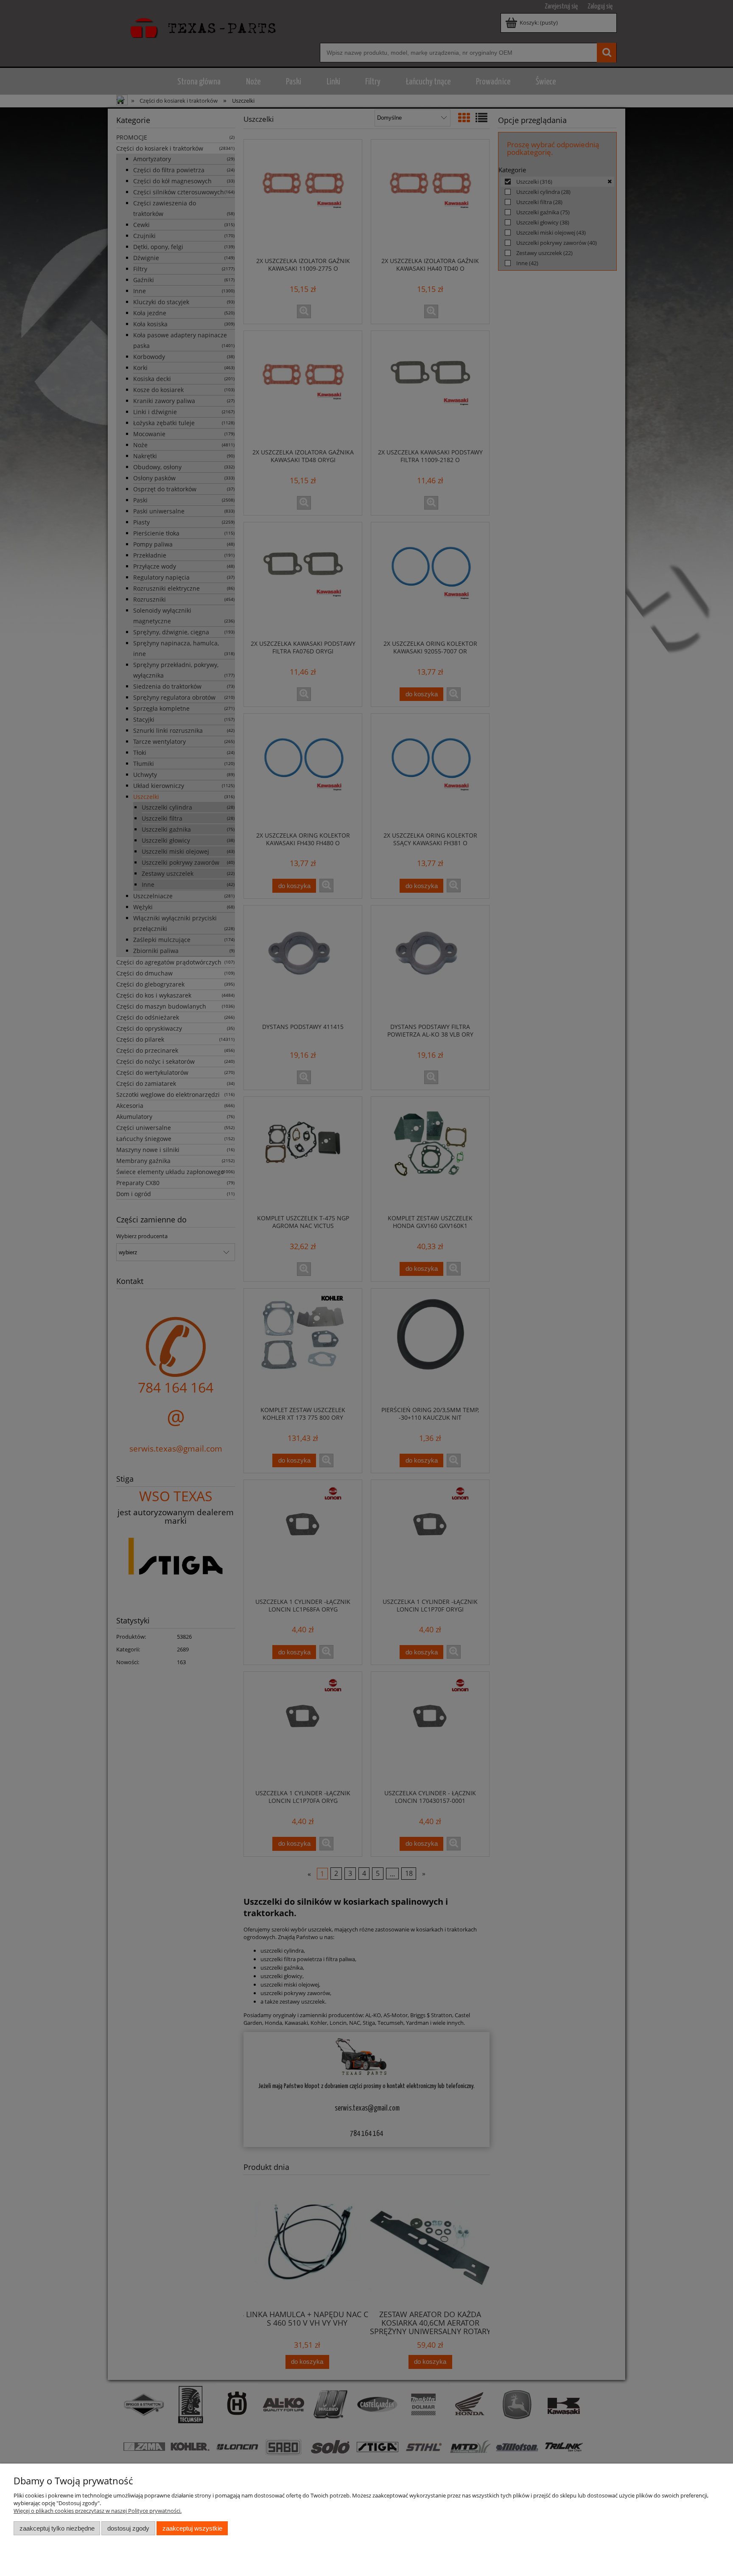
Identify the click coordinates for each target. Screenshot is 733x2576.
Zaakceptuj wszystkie (192, 2528)
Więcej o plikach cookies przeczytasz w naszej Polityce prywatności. (98, 2511)
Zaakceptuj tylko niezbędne (57, 2528)
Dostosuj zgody (128, 2528)
